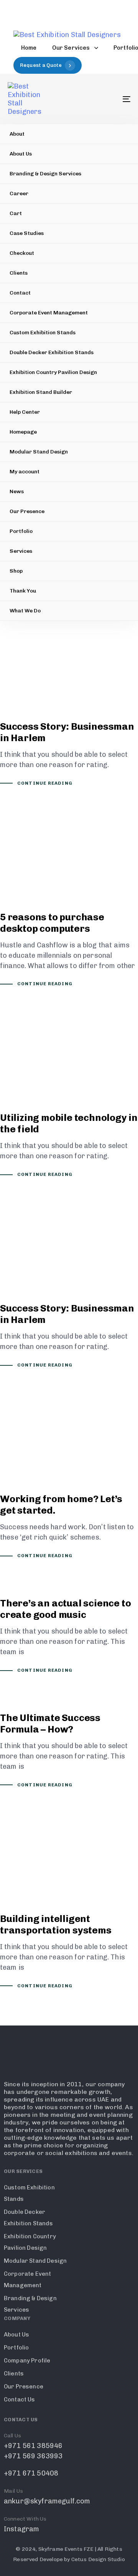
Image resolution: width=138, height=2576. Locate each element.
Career (19, 193)
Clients (19, 273)
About (17, 134)
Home (29, 48)
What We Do (25, 611)
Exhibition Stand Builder (41, 392)
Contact (20, 293)
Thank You (23, 591)
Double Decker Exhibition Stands (52, 352)
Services (21, 551)
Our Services (71, 48)
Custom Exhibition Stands (43, 333)
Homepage (23, 432)
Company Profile (27, 2361)
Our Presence (27, 511)
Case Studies (27, 233)
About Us (21, 154)
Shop (16, 571)
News (17, 491)
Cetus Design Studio (98, 2559)
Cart (16, 213)
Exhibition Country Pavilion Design (53, 372)
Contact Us (20, 2400)
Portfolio (21, 531)
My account (25, 472)
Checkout (22, 253)
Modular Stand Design (39, 452)
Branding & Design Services (45, 174)
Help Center (25, 412)
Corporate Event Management (49, 313)
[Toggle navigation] (110, 99)
